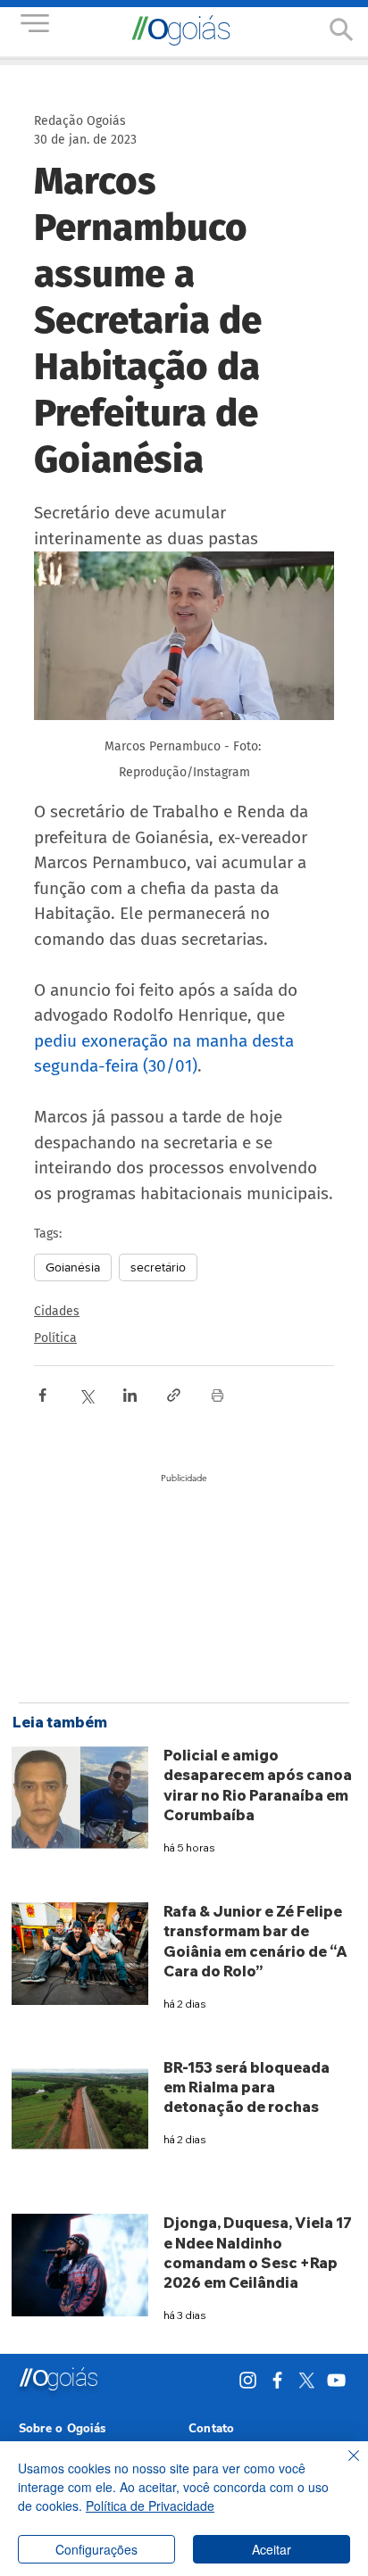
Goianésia (73, 1267)
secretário (158, 1267)
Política (55, 1338)
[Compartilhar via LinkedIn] (130, 1395)
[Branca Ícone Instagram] (248, 2380)
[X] (307, 2380)
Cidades (57, 1311)
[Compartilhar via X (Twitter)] (86, 1395)
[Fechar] (343, 2466)
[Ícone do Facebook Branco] (277, 2380)
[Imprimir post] (217, 1395)
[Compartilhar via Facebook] (42, 1395)
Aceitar (272, 2549)
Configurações (96, 2549)
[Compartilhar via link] (174, 1395)
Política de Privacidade (150, 2506)
